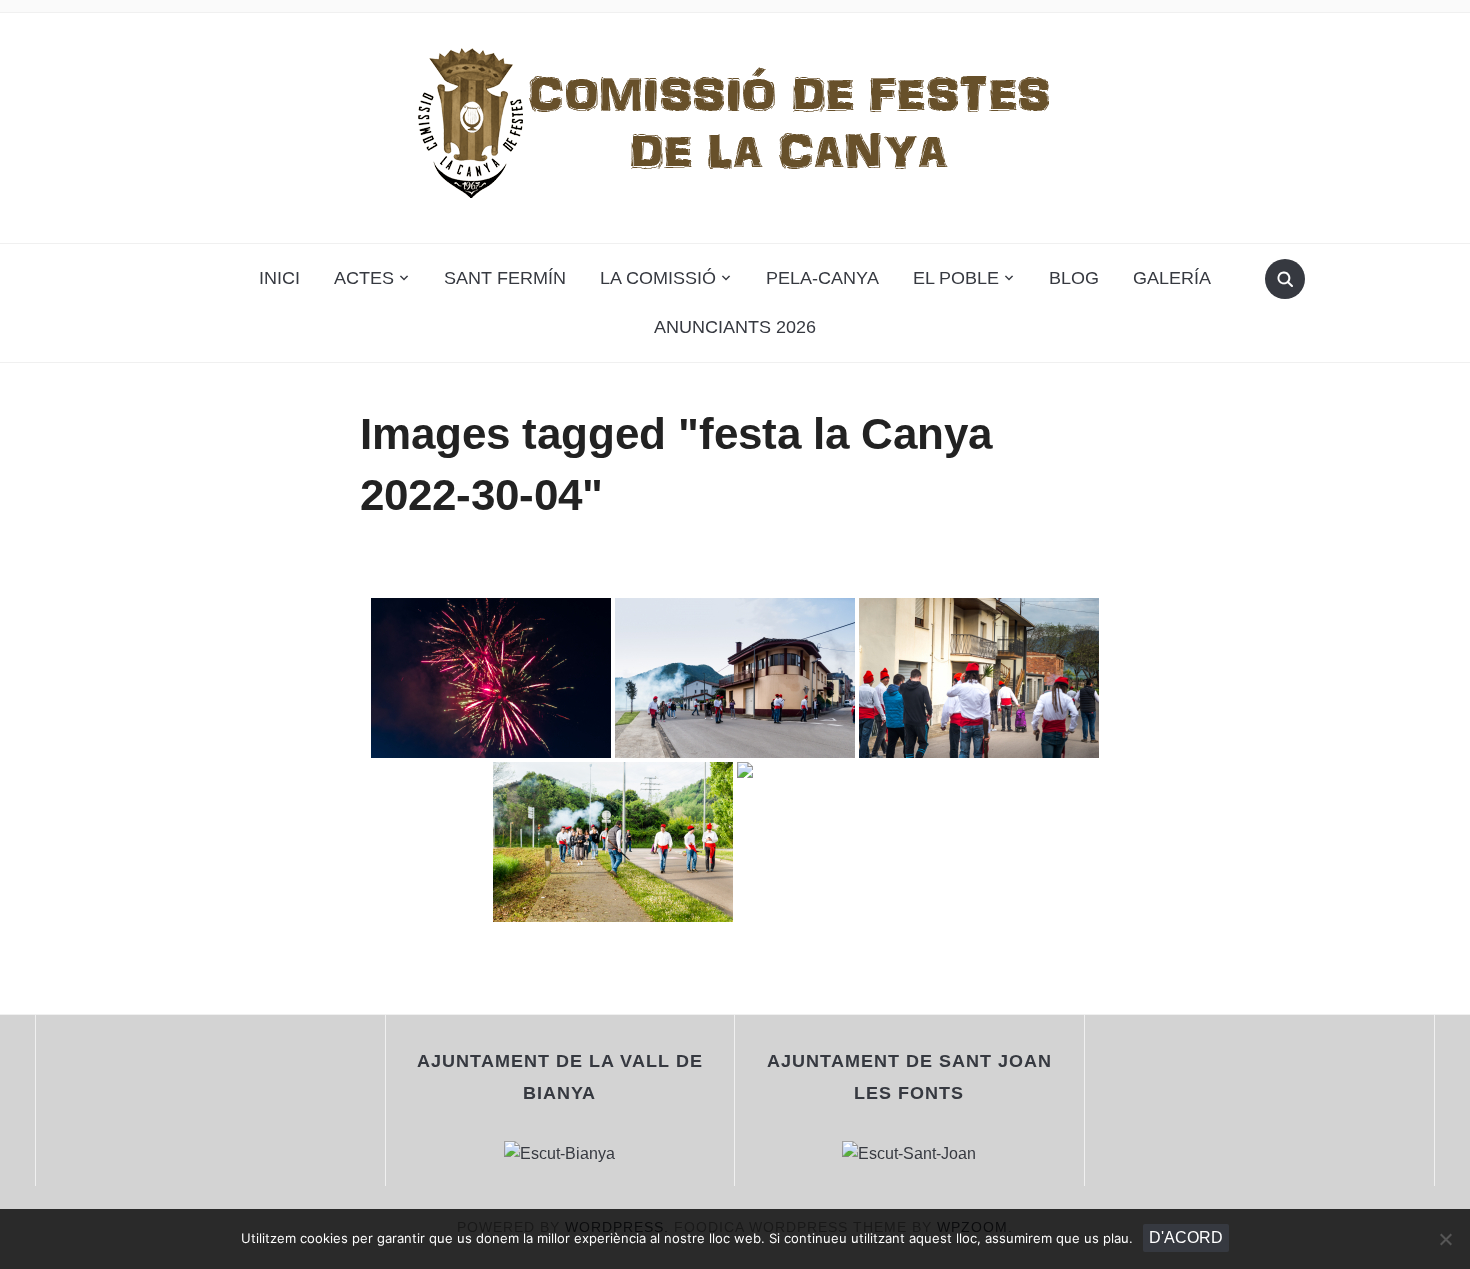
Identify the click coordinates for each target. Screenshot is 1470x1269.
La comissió (658, 278)
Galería (1172, 278)
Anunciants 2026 (735, 327)
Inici (279, 278)
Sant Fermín (505, 278)
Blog (1074, 278)
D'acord (1186, 1237)
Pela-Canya (822, 278)
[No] (1445, 1239)
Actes (364, 278)
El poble (956, 278)
